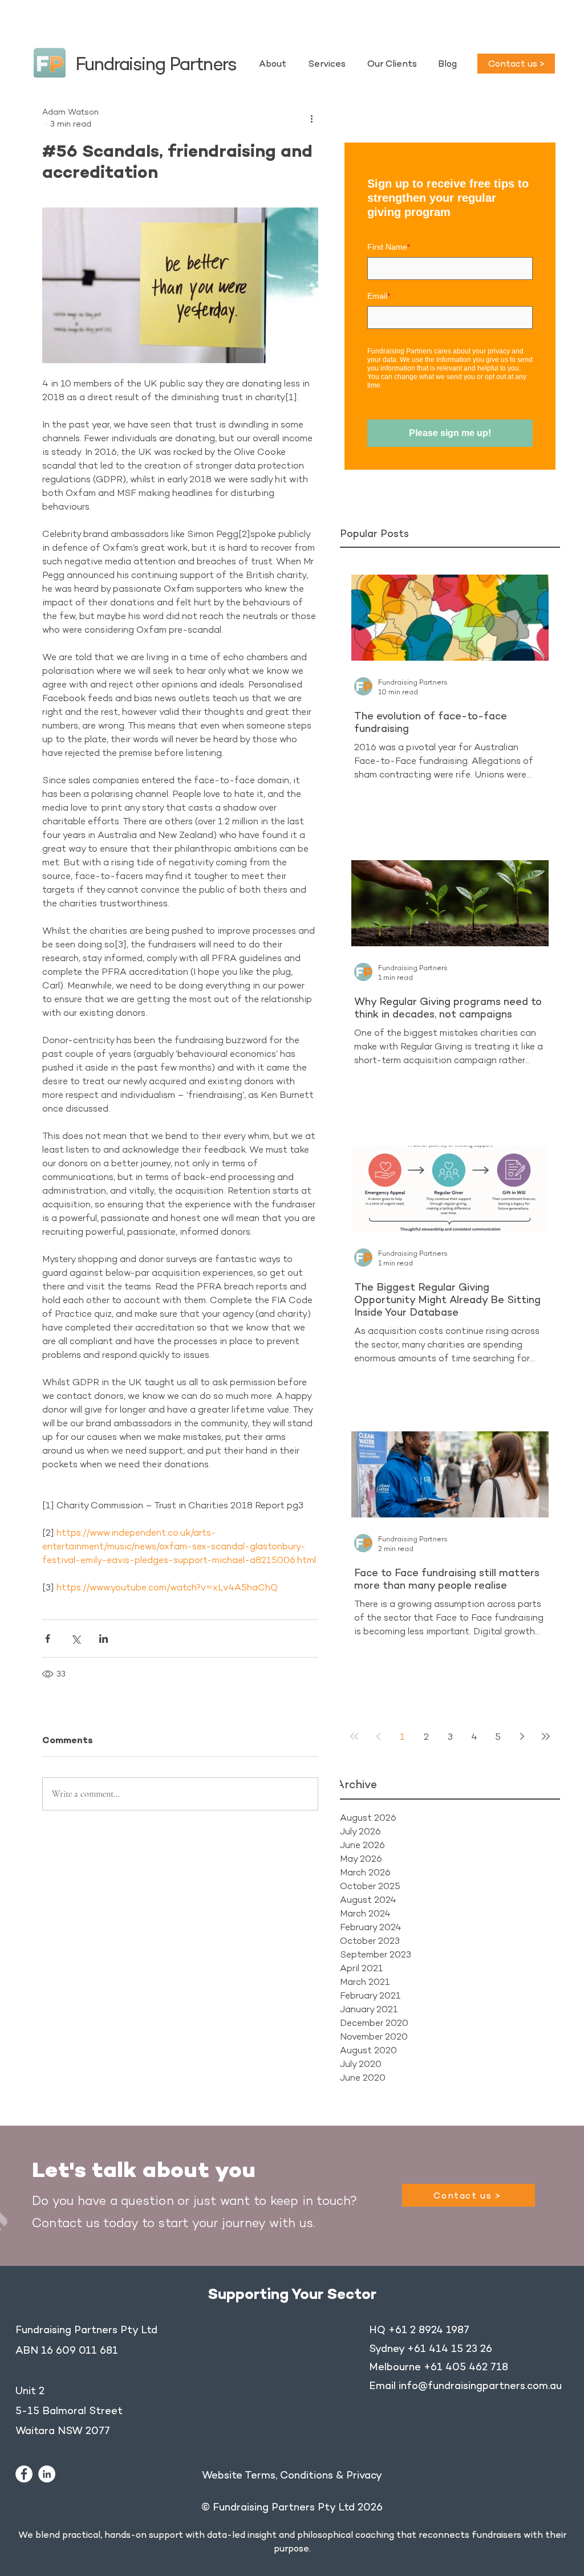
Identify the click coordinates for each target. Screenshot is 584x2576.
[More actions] (311, 118)
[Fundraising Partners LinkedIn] (47, 2474)
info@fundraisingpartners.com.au (480, 2386)
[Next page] (522, 1736)
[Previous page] (378, 1736)
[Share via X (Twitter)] (76, 1639)
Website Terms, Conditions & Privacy (292, 2475)
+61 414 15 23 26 (450, 2349)
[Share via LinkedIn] (104, 1639)
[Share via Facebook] (48, 1639)
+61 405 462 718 (466, 2367)
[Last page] (546, 1736)
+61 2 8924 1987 (429, 2330)
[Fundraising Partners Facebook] (24, 2474)
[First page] (354, 1736)
